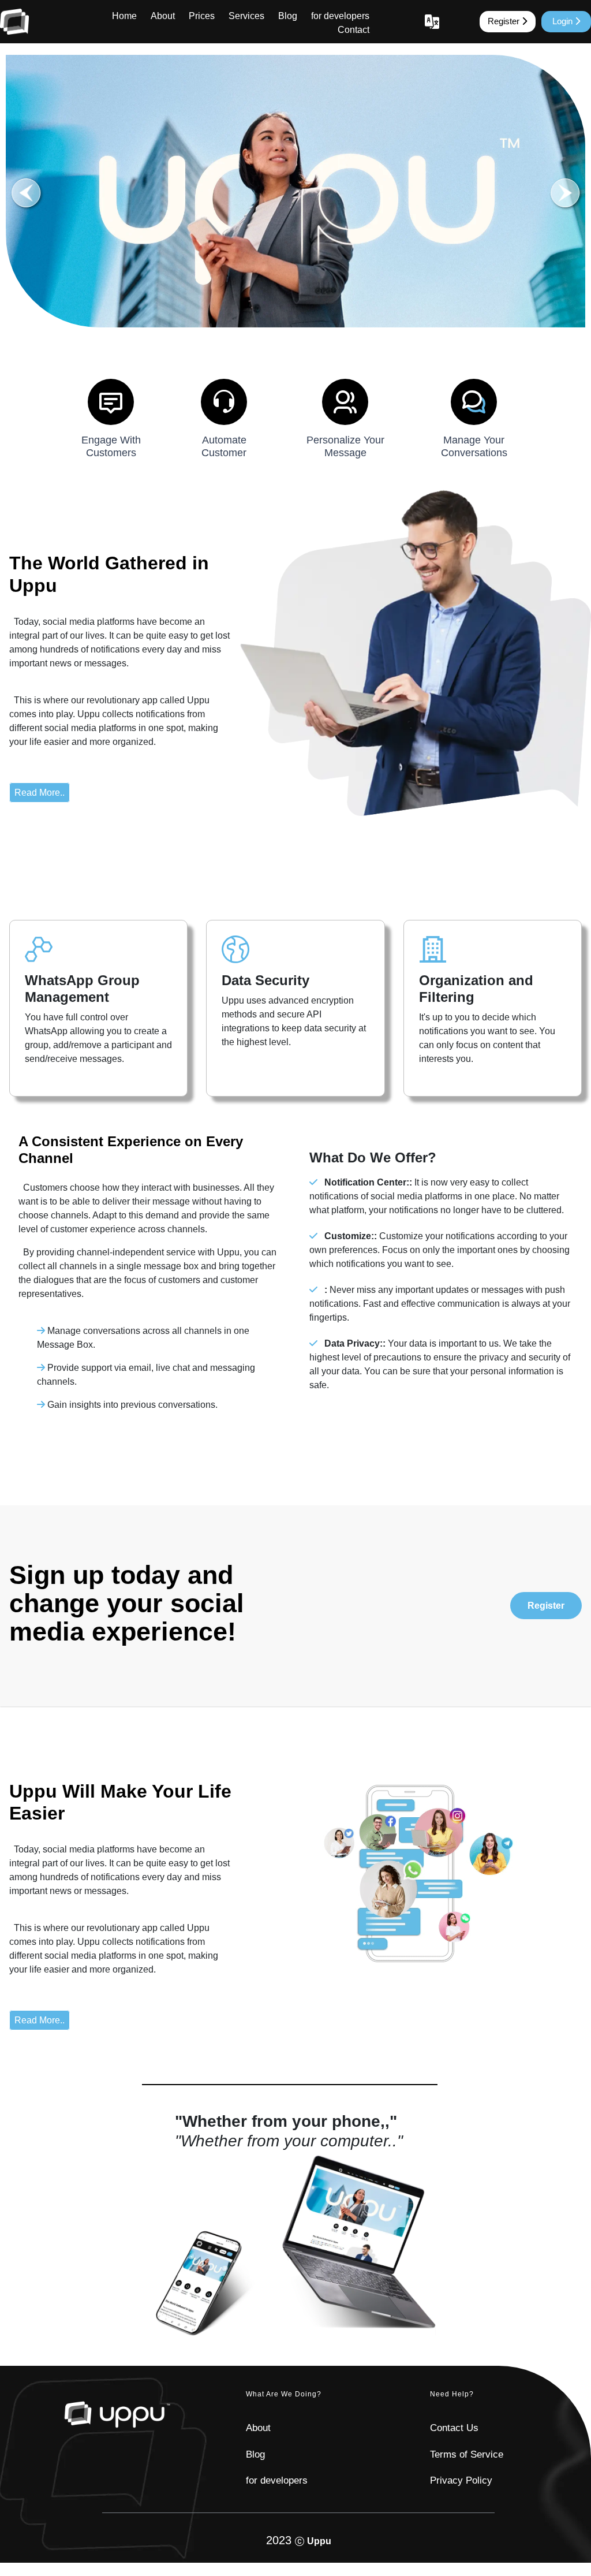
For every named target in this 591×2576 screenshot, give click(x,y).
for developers (340, 16)
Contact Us (454, 2428)
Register (505, 21)
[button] (565, 193)
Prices (202, 16)
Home (124, 16)
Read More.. (40, 793)
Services (246, 16)
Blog (288, 16)
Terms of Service (467, 2454)
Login (564, 21)
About (163, 16)
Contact (354, 30)
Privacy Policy (461, 2480)
